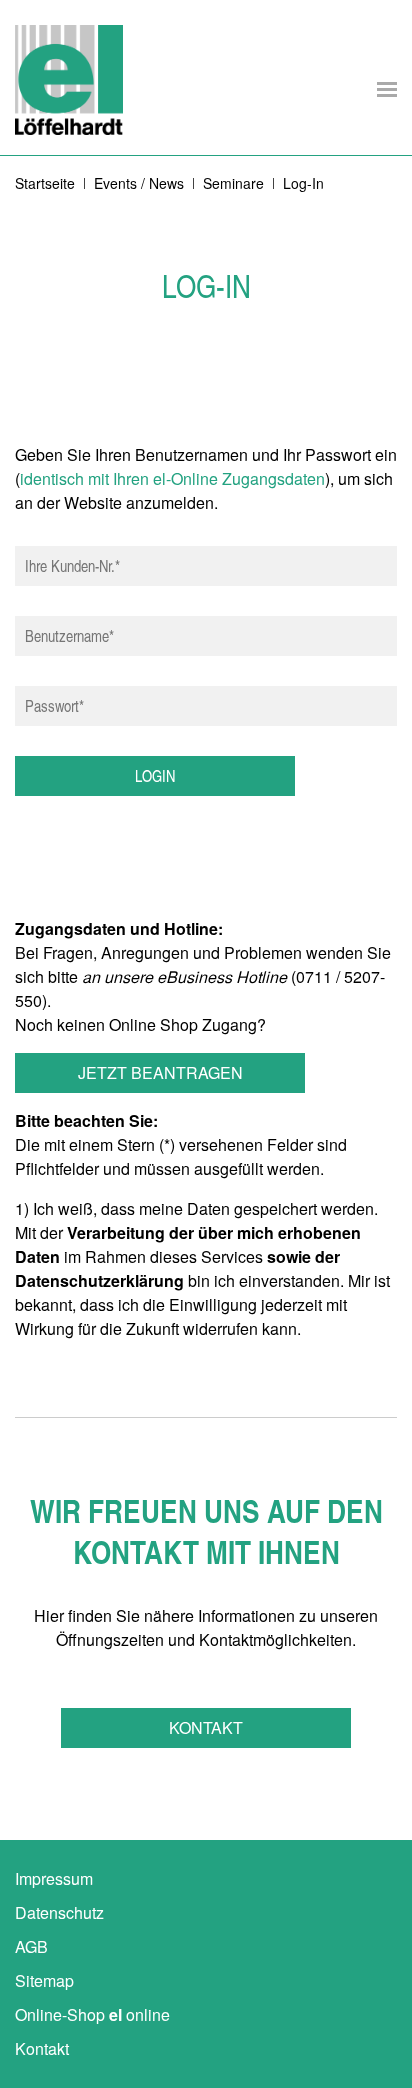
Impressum (54, 1878)
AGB (31, 1946)
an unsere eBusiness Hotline (184, 976)
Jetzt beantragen (160, 1072)
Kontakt (206, 1727)
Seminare (233, 183)
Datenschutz (59, 1912)
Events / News (139, 183)
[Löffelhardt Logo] (69, 80)
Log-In (303, 183)
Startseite (45, 183)
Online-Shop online (92, 2014)
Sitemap (44, 1980)
